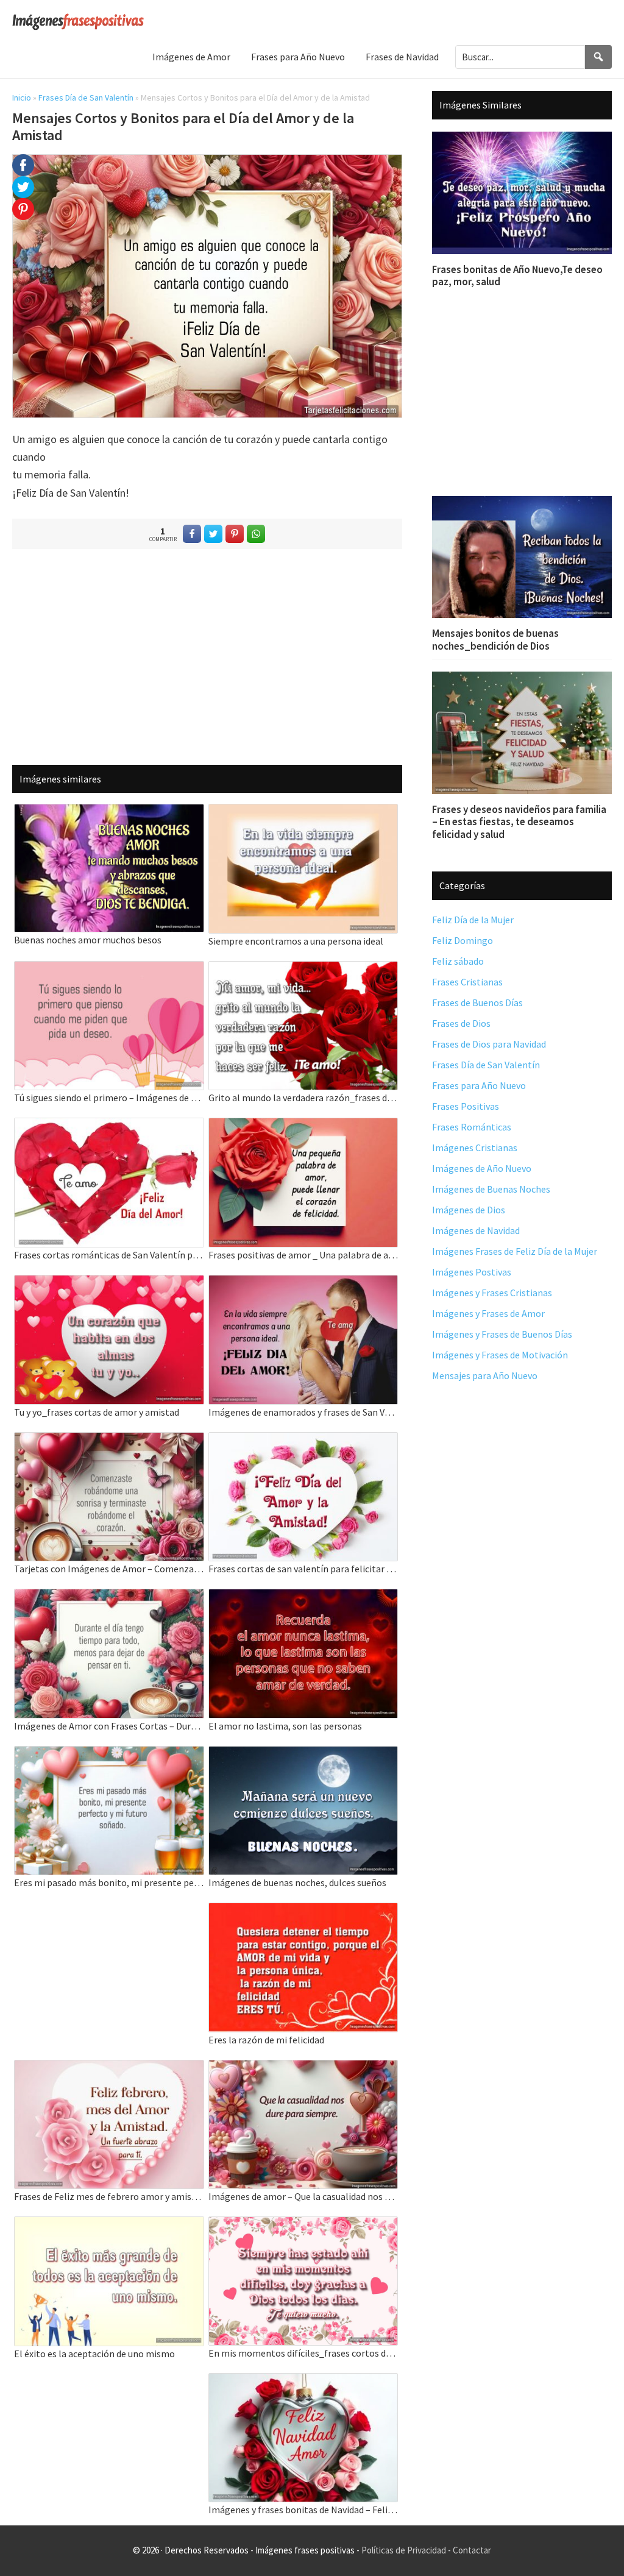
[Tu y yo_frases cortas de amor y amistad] (109, 1283)
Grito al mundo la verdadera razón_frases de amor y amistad (303, 1098)
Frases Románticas (472, 1127)
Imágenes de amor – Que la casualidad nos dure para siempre (303, 2196)
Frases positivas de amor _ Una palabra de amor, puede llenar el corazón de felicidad (303, 1255)
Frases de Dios (461, 1023)
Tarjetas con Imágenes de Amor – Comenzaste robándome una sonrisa (109, 1569)
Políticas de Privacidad (404, 2550)
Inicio (22, 98)
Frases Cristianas (467, 982)
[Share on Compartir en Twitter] (213, 534)
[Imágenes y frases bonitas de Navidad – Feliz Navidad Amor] (303, 2381)
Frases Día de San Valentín (86, 98)
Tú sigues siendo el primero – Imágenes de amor (109, 1098)
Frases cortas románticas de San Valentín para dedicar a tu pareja (109, 1255)
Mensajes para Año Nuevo (485, 1375)
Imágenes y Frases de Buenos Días (502, 1334)
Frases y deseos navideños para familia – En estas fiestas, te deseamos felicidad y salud (519, 822)
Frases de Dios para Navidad (489, 1044)
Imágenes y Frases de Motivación (500, 1355)
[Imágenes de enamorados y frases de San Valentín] (303, 1283)
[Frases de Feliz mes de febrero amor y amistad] (109, 2068)
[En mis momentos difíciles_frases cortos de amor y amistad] (303, 2225)
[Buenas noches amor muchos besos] (109, 812)
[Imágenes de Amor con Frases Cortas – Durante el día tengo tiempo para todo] (109, 1597)
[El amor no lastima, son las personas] (303, 1597)
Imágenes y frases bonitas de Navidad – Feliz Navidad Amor (303, 2510)
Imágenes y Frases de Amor (488, 1313)
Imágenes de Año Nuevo (482, 1168)
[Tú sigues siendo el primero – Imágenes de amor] (109, 969)
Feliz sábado (458, 961)
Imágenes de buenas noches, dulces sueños (297, 1882)
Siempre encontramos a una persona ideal (296, 941)
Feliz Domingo (463, 940)
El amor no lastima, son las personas (285, 1726)
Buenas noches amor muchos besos (88, 940)
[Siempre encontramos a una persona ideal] (303, 812)
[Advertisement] (207, 656)
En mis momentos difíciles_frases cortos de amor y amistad (303, 2353)
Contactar (472, 2550)
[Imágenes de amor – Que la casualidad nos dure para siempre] (303, 2068)
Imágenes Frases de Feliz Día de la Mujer (515, 1251)
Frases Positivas (466, 1106)
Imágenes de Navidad (476, 1230)
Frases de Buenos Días (477, 1002)
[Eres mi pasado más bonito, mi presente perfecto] (109, 1754)
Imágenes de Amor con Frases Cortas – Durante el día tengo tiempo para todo (109, 1726)
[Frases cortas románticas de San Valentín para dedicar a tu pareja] (109, 1126)
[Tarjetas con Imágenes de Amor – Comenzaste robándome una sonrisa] (109, 1440)
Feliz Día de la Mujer (473, 920)
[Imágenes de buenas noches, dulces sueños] (303, 1754)
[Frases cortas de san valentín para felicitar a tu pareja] (303, 1440)
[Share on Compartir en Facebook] (192, 534)
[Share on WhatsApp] (256, 534)
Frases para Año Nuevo (479, 1085)
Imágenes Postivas (472, 1272)
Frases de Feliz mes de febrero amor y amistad (109, 2196)
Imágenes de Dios (469, 1210)
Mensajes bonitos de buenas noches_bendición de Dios (495, 639)
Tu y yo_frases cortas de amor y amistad (97, 1412)
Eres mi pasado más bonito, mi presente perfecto (109, 1882)
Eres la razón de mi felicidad (266, 2040)
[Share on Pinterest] (235, 534)
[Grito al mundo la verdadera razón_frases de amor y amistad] (303, 969)
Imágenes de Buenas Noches (491, 1189)
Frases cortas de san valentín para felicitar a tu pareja (303, 1569)
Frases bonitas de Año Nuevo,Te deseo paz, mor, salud (517, 275)
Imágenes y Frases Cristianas (492, 1293)
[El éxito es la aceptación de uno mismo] (109, 2225)
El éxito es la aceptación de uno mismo (94, 2354)
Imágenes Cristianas (475, 1148)
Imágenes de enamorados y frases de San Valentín (303, 1412)
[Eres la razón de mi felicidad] (303, 1911)
